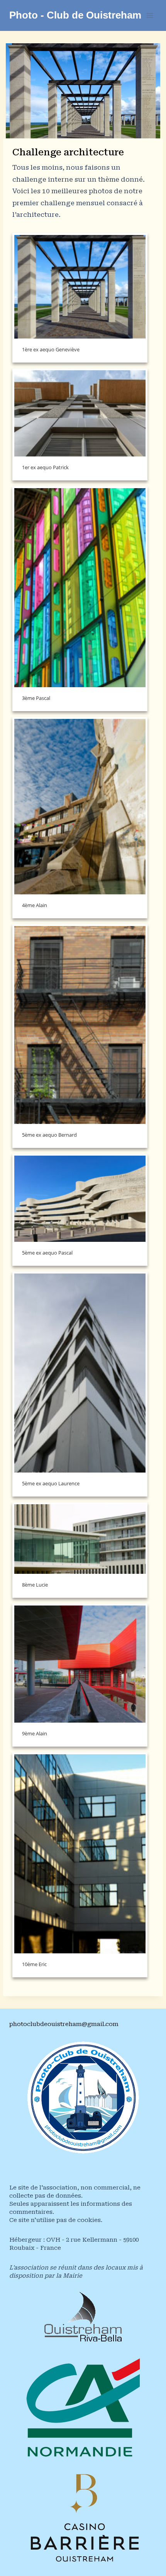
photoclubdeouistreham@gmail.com (64, 2024)
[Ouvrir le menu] (150, 15)
